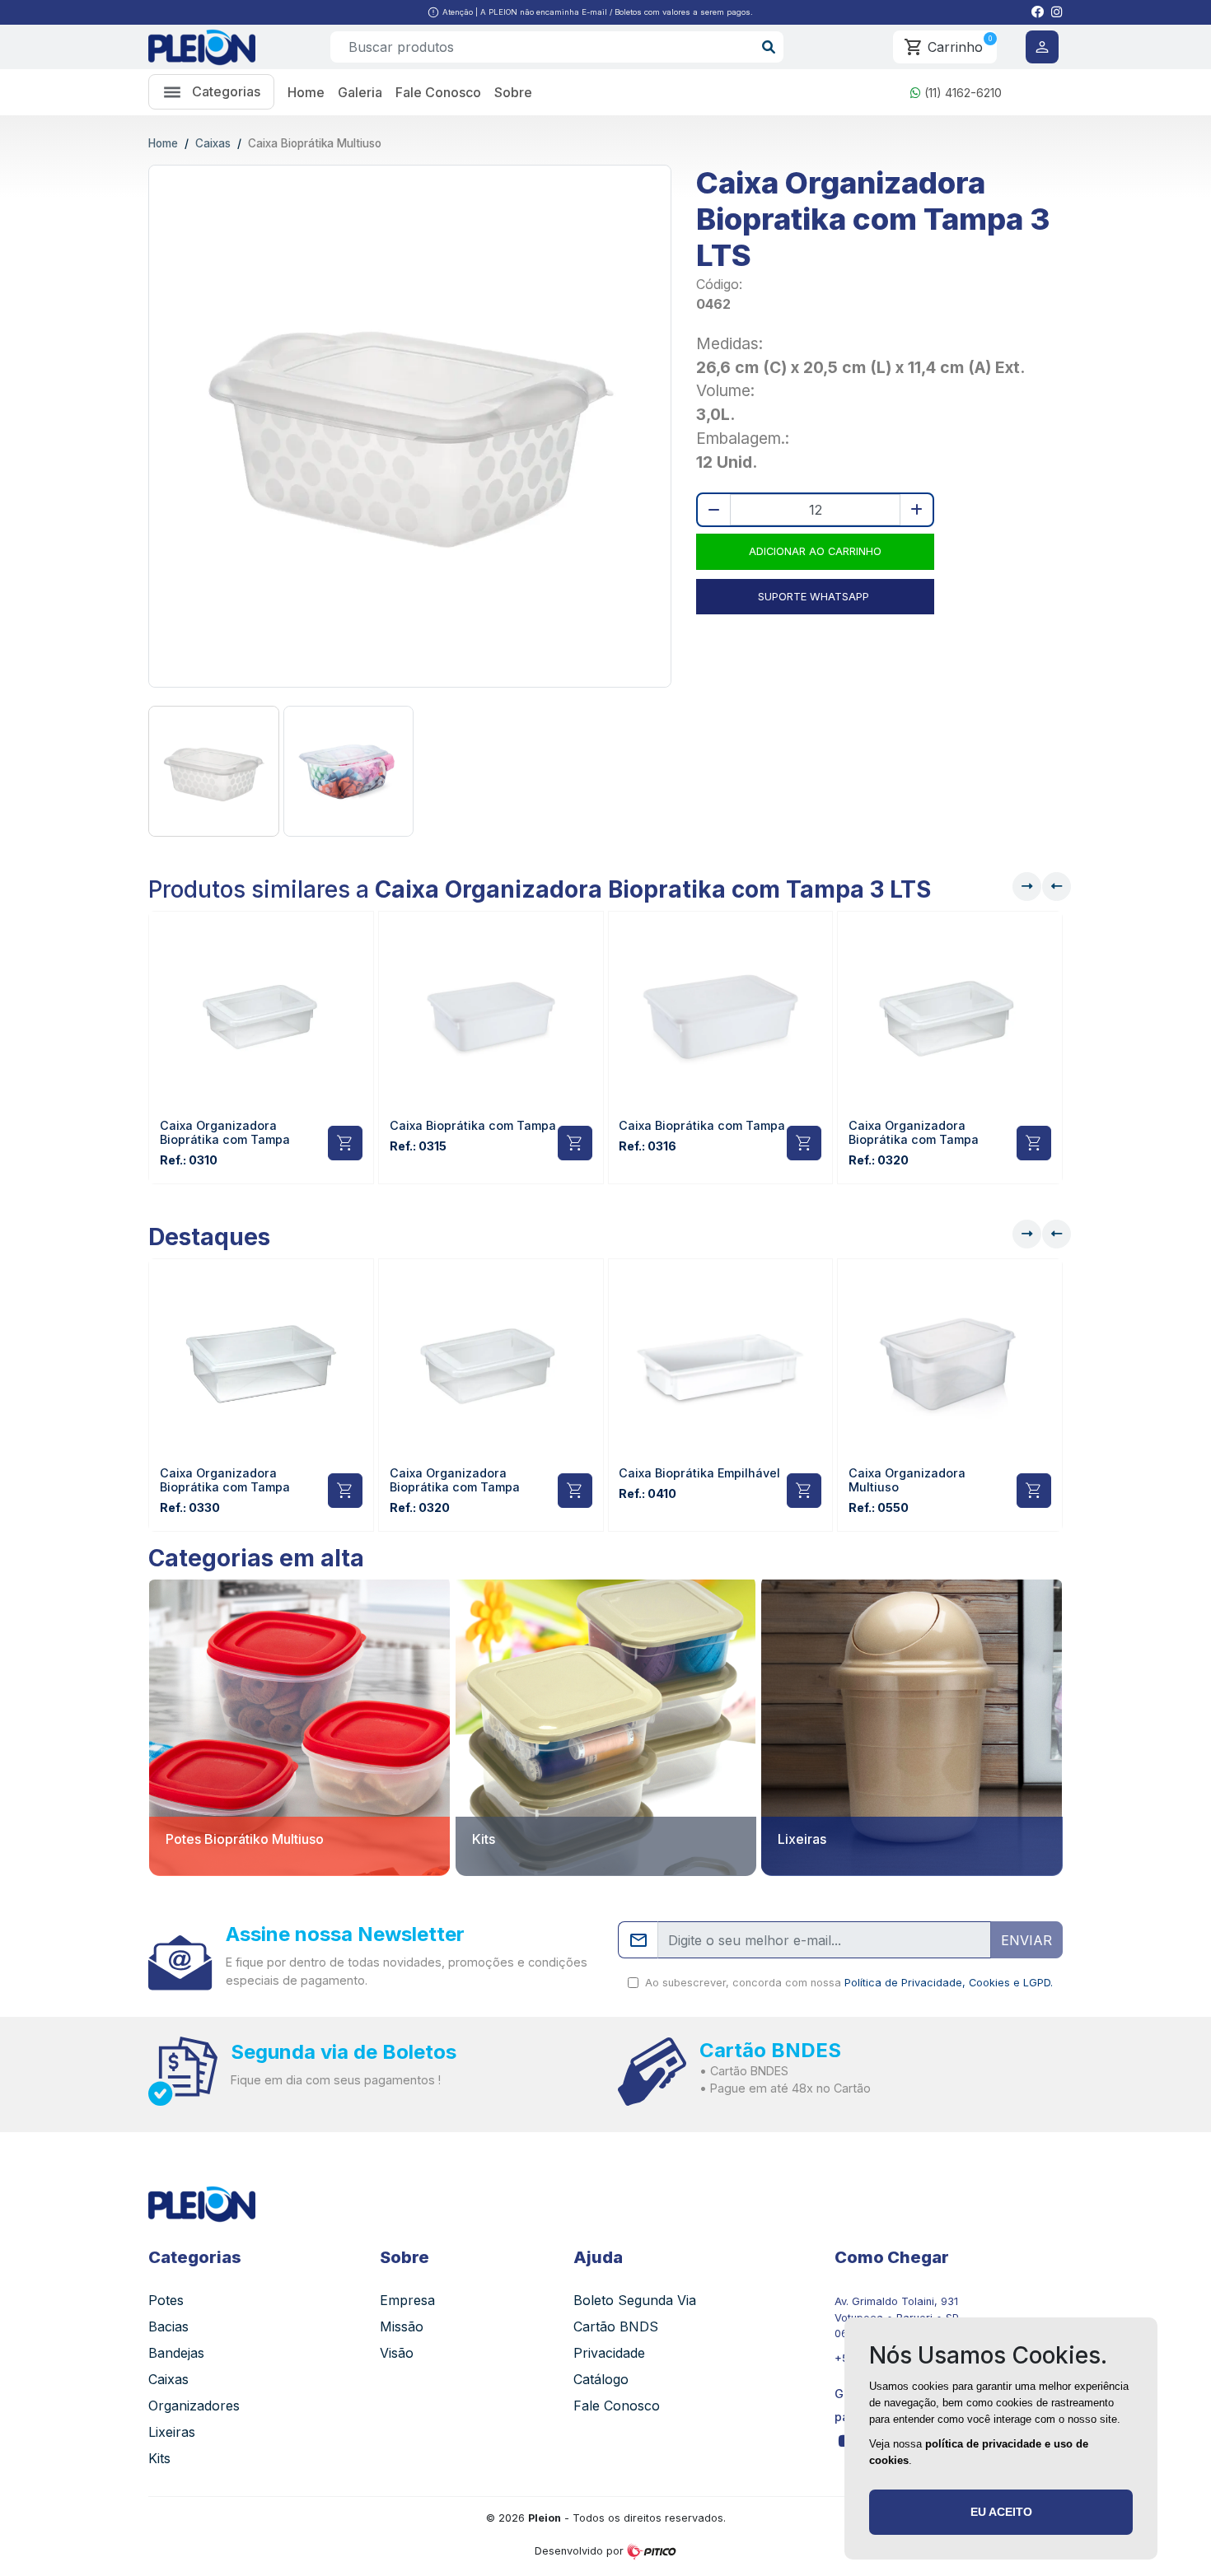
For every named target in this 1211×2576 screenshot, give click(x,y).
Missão (402, 2326)
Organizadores (194, 2406)
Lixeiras (172, 2432)
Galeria (360, 92)
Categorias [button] (221, 91)
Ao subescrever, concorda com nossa (846, 1983)
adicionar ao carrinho (814, 551)
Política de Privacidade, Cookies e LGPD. (949, 1983)
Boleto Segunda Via (635, 2300)
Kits (159, 2458)
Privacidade (609, 2353)
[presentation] (1057, 887)
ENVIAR (1026, 1940)
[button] (1038, 12)
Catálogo (601, 2379)
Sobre (513, 92)
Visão (397, 2353)
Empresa (407, 2300)
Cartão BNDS (616, 2326)
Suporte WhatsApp (814, 597)
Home (306, 92)
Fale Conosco (438, 92)
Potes (166, 2300)
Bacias (168, 2326)
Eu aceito (1001, 2512)
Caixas (213, 143)
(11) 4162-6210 (961, 93)
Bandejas (176, 2353)
